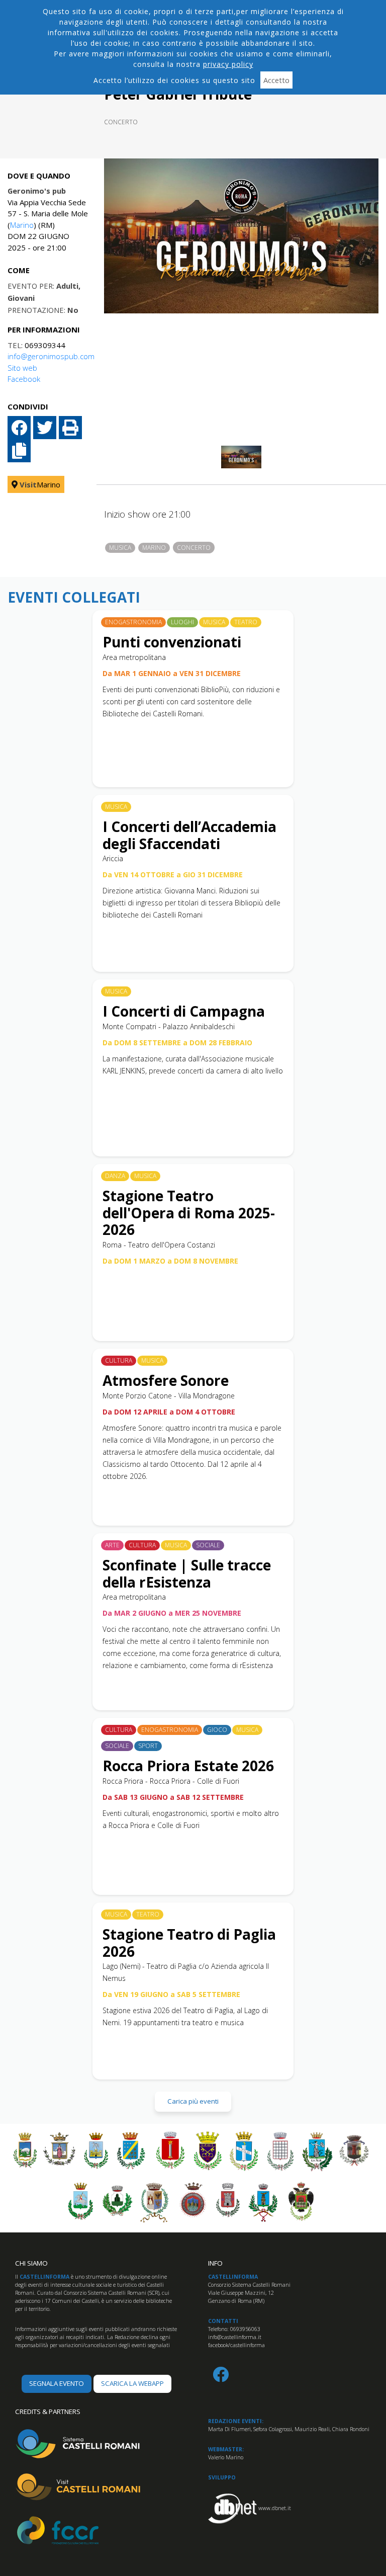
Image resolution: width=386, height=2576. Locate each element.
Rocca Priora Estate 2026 (188, 1766)
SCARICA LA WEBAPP (132, 2383)
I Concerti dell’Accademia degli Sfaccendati (189, 835)
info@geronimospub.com (51, 356)
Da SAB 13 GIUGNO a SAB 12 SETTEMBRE (173, 1797)
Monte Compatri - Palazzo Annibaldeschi (169, 1026)
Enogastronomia (133, 622)
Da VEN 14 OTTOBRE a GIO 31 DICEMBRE (173, 875)
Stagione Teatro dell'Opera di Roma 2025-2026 (189, 1213)
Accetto (276, 80)
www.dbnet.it (275, 2508)
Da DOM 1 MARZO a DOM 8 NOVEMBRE (170, 1261)
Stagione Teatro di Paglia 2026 (189, 1943)
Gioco (217, 1730)
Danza (115, 1176)
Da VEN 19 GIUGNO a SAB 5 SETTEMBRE (171, 1994)
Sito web (22, 368)
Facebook (24, 379)
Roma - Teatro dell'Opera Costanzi (159, 1245)
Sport (148, 1746)
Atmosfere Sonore (166, 1380)
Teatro (246, 622)
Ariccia (113, 858)
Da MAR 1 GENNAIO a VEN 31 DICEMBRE (172, 673)
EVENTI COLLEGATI (74, 598)
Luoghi (182, 622)
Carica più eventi (193, 2101)
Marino (22, 225)
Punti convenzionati (172, 642)
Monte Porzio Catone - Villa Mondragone (169, 1396)
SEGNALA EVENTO (57, 2383)
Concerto (121, 122)
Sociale (208, 1545)
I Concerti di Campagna (184, 1011)
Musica (120, 548)
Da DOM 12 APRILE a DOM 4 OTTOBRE (169, 1412)
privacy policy (228, 64)
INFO (215, 2263)
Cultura (119, 1360)
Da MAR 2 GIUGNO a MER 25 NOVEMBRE (172, 1613)
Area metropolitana (134, 657)
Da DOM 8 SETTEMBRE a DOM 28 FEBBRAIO (177, 1043)
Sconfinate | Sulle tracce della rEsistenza (187, 1573)
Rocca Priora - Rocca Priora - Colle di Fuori (171, 1781)
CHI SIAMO (31, 2263)
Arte (112, 1545)
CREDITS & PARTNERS (48, 2412)
